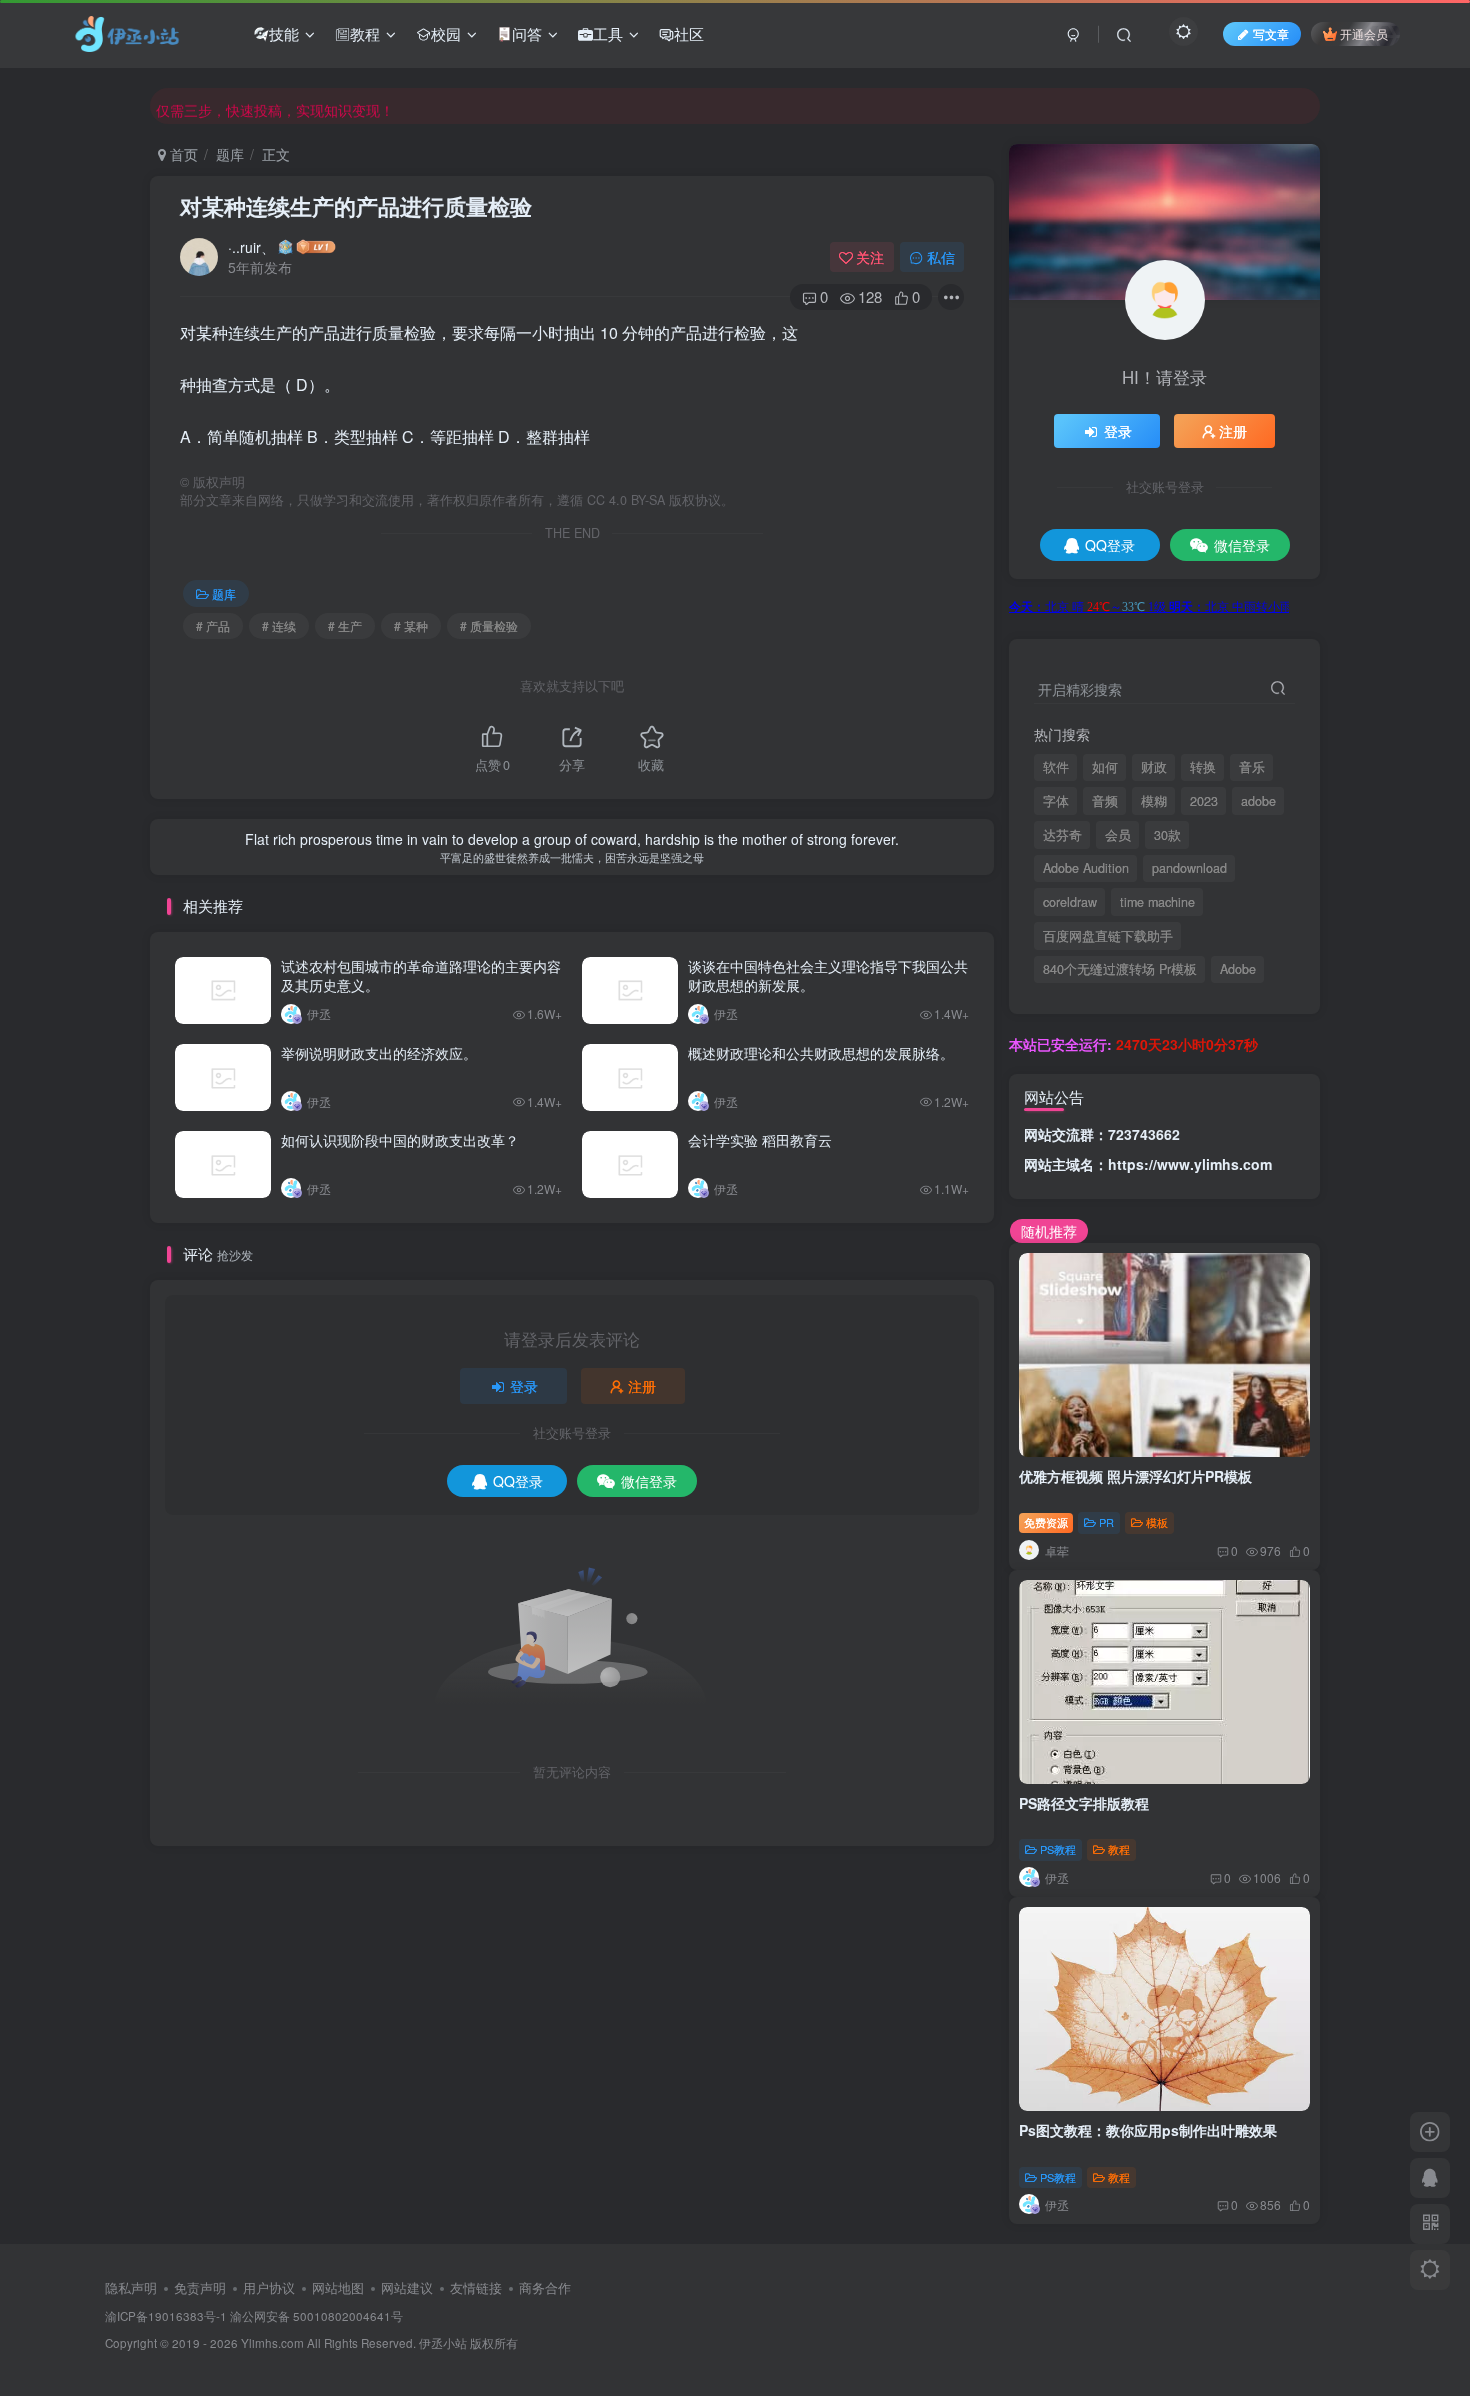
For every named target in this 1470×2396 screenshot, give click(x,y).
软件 (1056, 767)
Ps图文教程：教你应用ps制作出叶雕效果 (1148, 2130)
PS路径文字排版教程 (1084, 1803)
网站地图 (338, 2287)
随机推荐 (1049, 1231)
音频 (1105, 801)
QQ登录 (518, 1481)
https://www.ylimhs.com (1190, 1164)
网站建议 (407, 2287)
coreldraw (1070, 902)
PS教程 (1058, 1849)
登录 (524, 1386)
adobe (1258, 801)
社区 (689, 33)
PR (1106, 1522)
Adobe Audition (1086, 868)
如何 (1105, 767)
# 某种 (411, 625)
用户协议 (269, 2287)
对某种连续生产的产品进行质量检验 (356, 206)
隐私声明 (131, 2287)
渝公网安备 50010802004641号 (316, 2316)
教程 (365, 33)
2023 (1204, 801)
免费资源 (1046, 1522)
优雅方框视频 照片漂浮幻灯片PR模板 (1135, 1476)
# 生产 (345, 625)
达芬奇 (1062, 835)
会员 (1118, 835)
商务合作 (545, 2287)
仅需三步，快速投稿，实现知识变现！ (275, 105)
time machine (1157, 902)
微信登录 (649, 1481)
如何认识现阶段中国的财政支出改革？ (400, 1140)
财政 (1154, 767)
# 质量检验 (489, 625)
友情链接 (476, 2287)
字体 (1056, 801)
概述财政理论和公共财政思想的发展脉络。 (821, 1053)
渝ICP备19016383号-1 (166, 2316)
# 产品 (213, 625)
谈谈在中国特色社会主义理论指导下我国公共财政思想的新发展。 (828, 976)
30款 (1167, 835)
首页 (182, 154)
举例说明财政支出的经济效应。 (379, 1053)
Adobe (1238, 969)
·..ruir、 (251, 247)
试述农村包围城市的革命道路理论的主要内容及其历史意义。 (421, 976)
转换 (1203, 767)
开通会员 (1364, 33)
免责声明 (200, 2287)
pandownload (1189, 868)
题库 (230, 154)
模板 (1157, 1522)
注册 (642, 1386)
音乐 (1252, 767)
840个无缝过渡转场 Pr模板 (1120, 969)
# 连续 (279, 625)
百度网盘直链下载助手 (1108, 936)
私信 (941, 257)
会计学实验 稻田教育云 (760, 1140)
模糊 (1154, 801)
